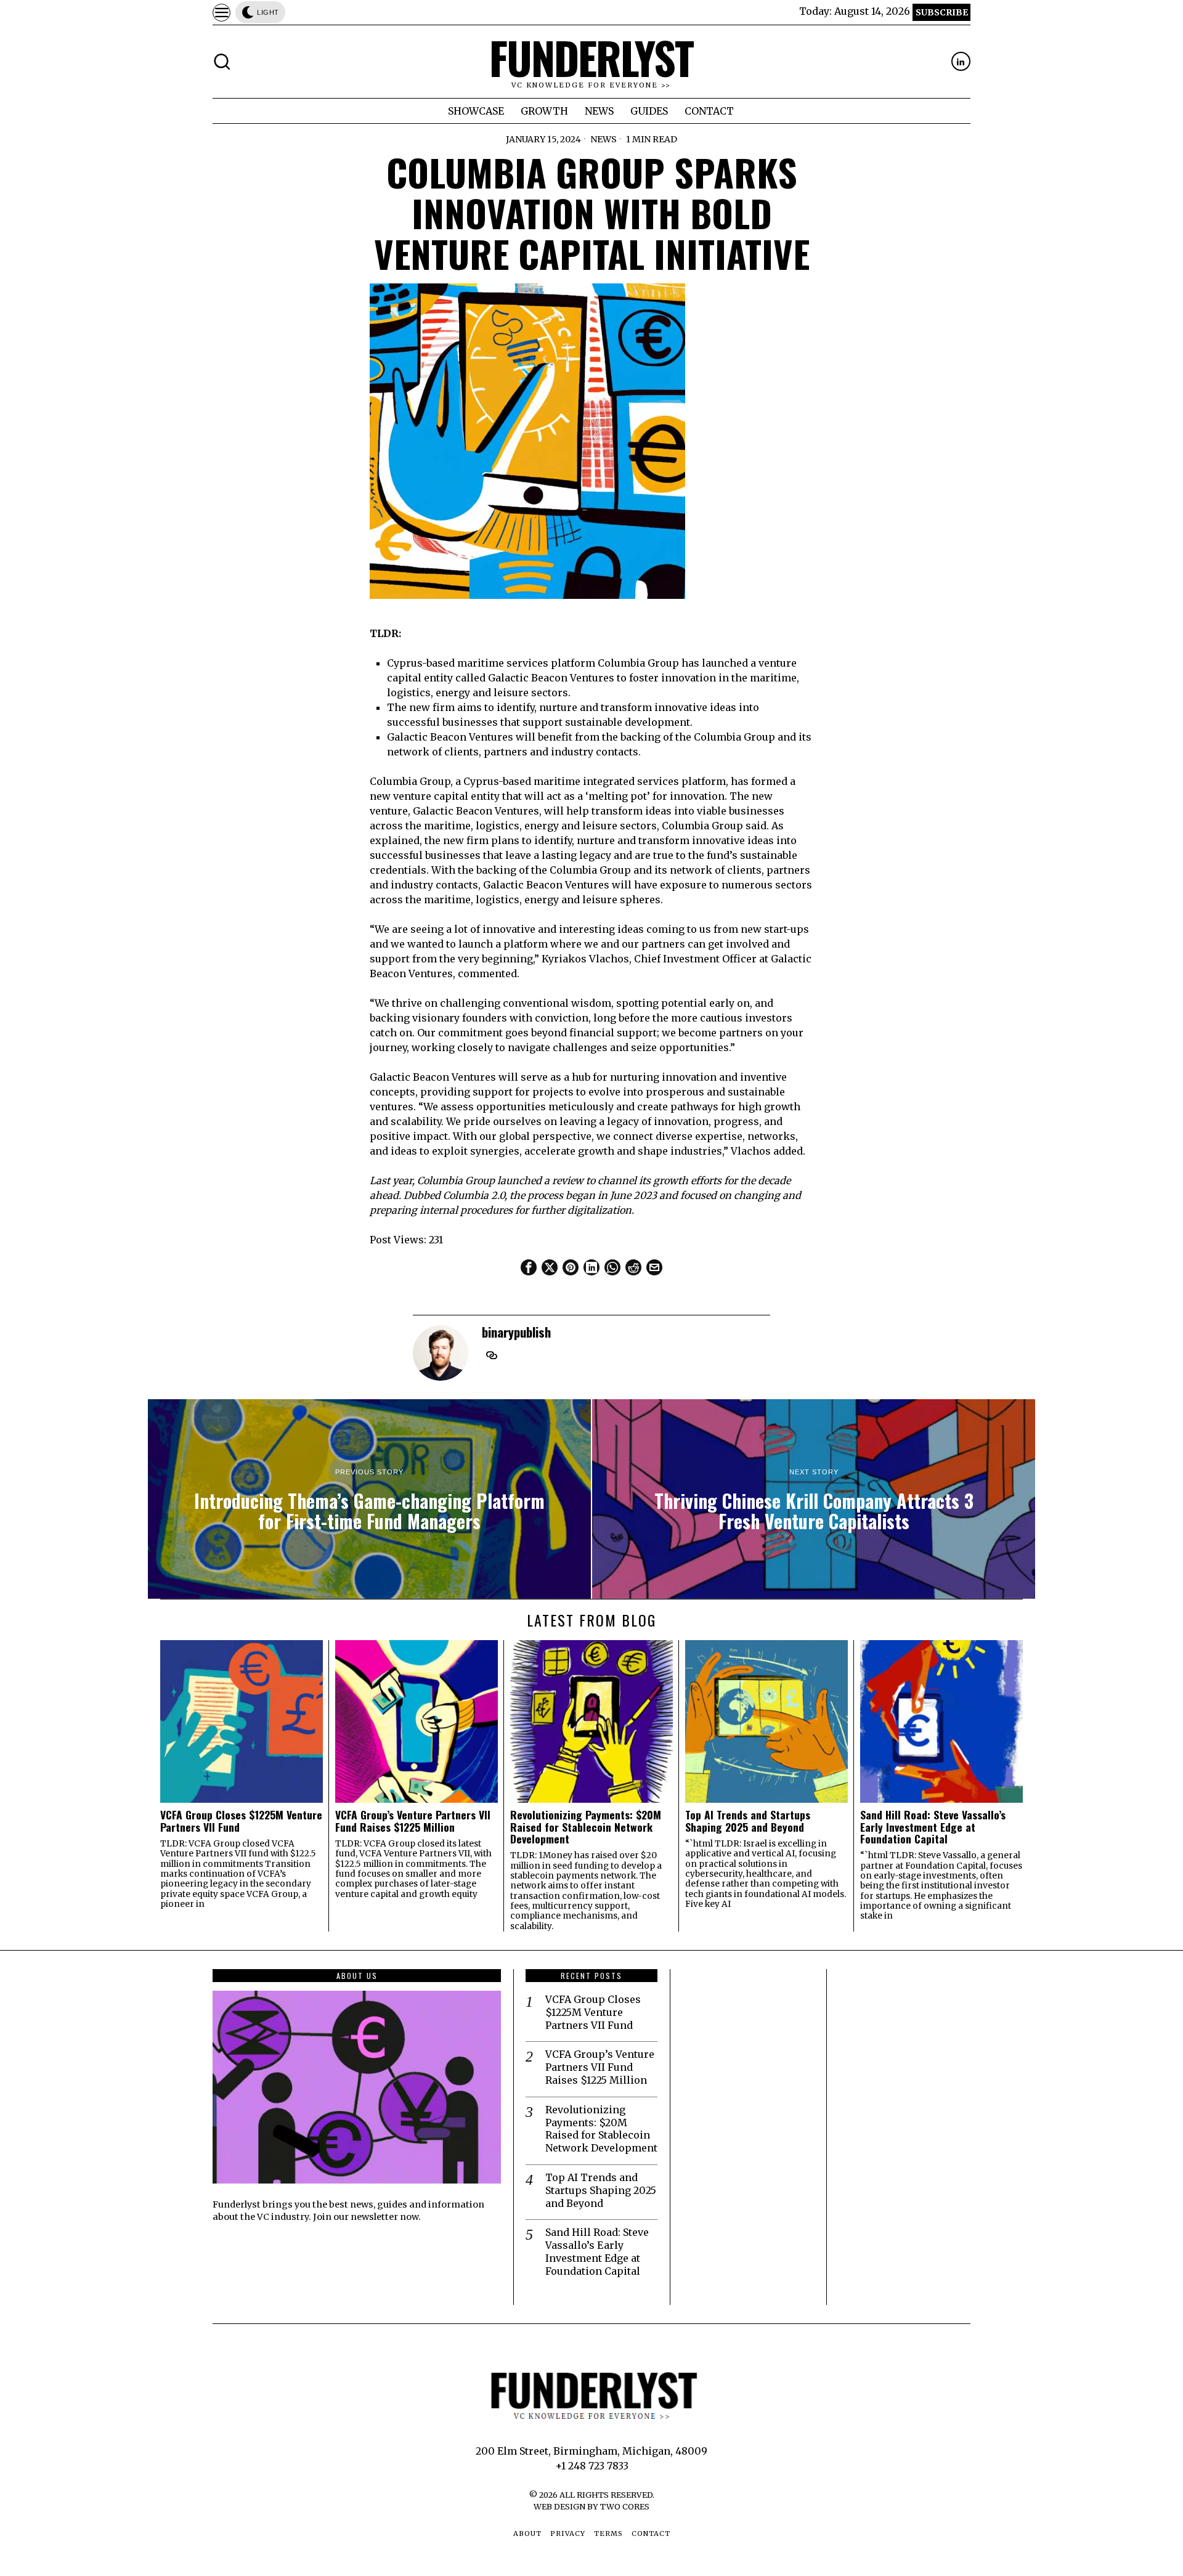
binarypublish (516, 1332)
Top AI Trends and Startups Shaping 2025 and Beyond (748, 1821)
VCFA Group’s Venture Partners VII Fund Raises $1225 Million (413, 1821)
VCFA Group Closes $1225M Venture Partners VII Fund (241, 1821)
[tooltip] (961, 61)
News (604, 139)
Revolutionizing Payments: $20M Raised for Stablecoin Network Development (586, 1827)
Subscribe (942, 12)
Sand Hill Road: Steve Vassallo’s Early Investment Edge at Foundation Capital (933, 1827)
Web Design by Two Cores (591, 2506)
